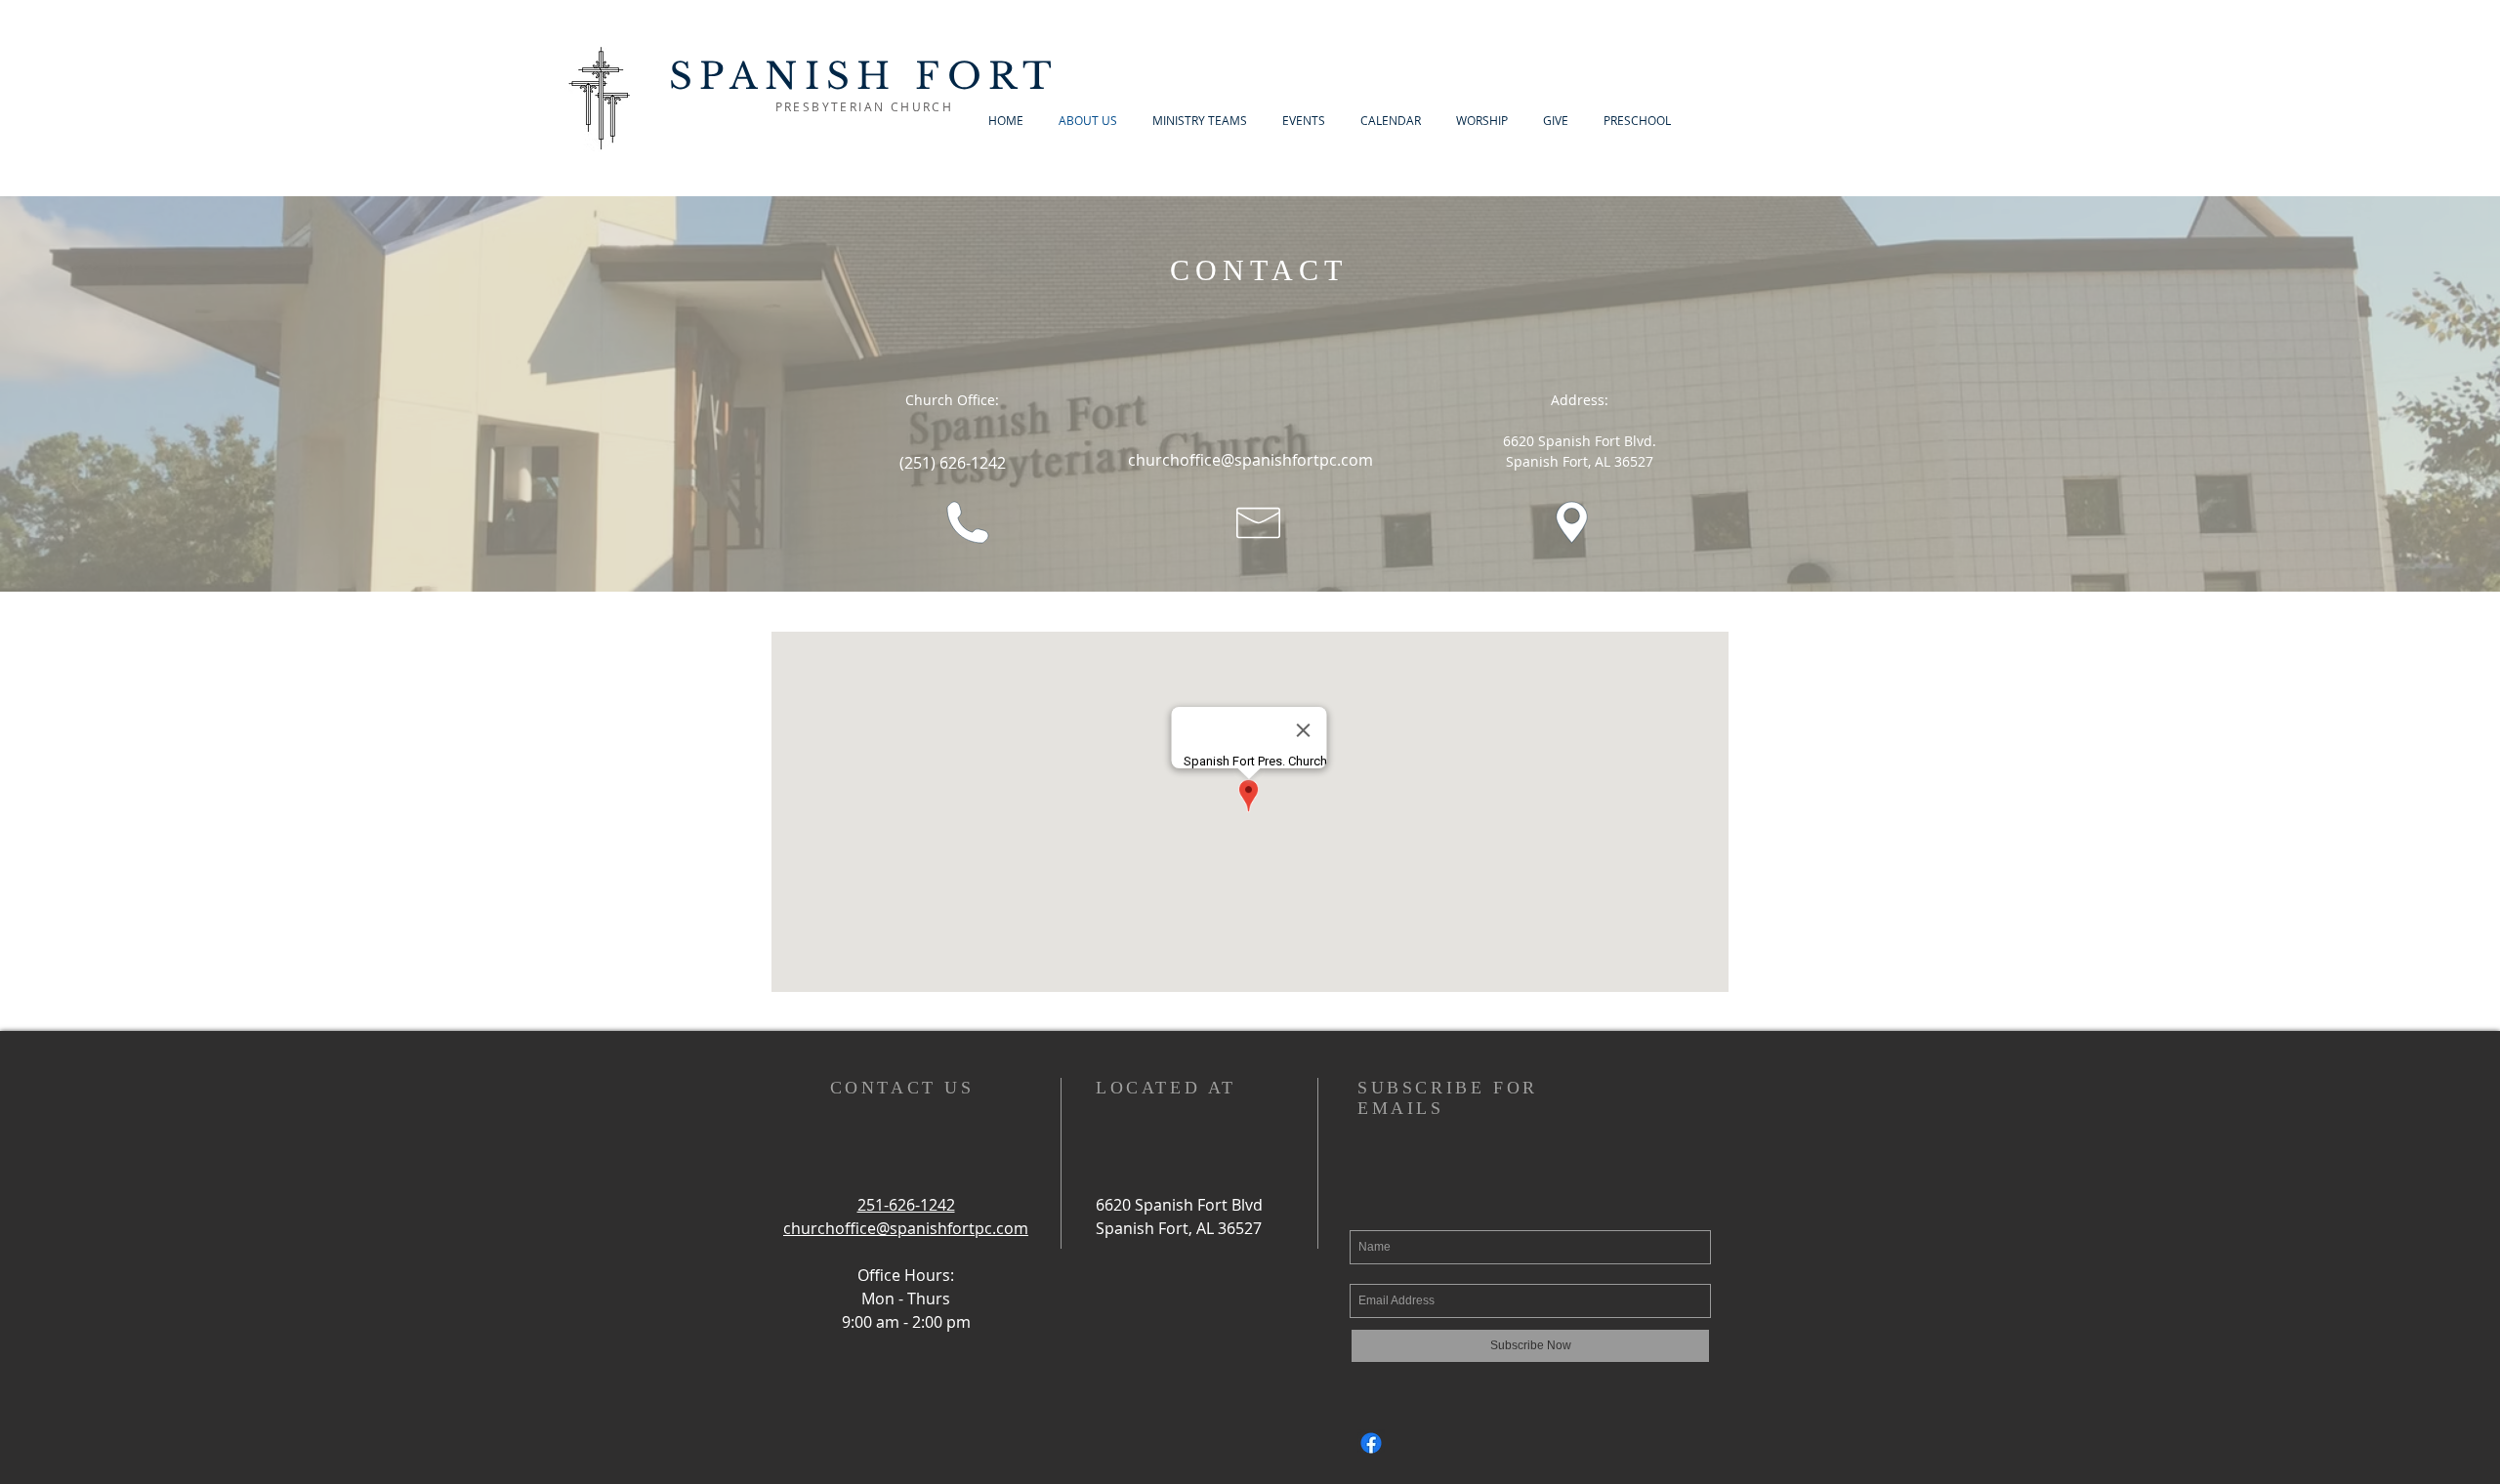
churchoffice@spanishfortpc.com (1250, 460)
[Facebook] (1371, 1443)
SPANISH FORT (864, 76)
